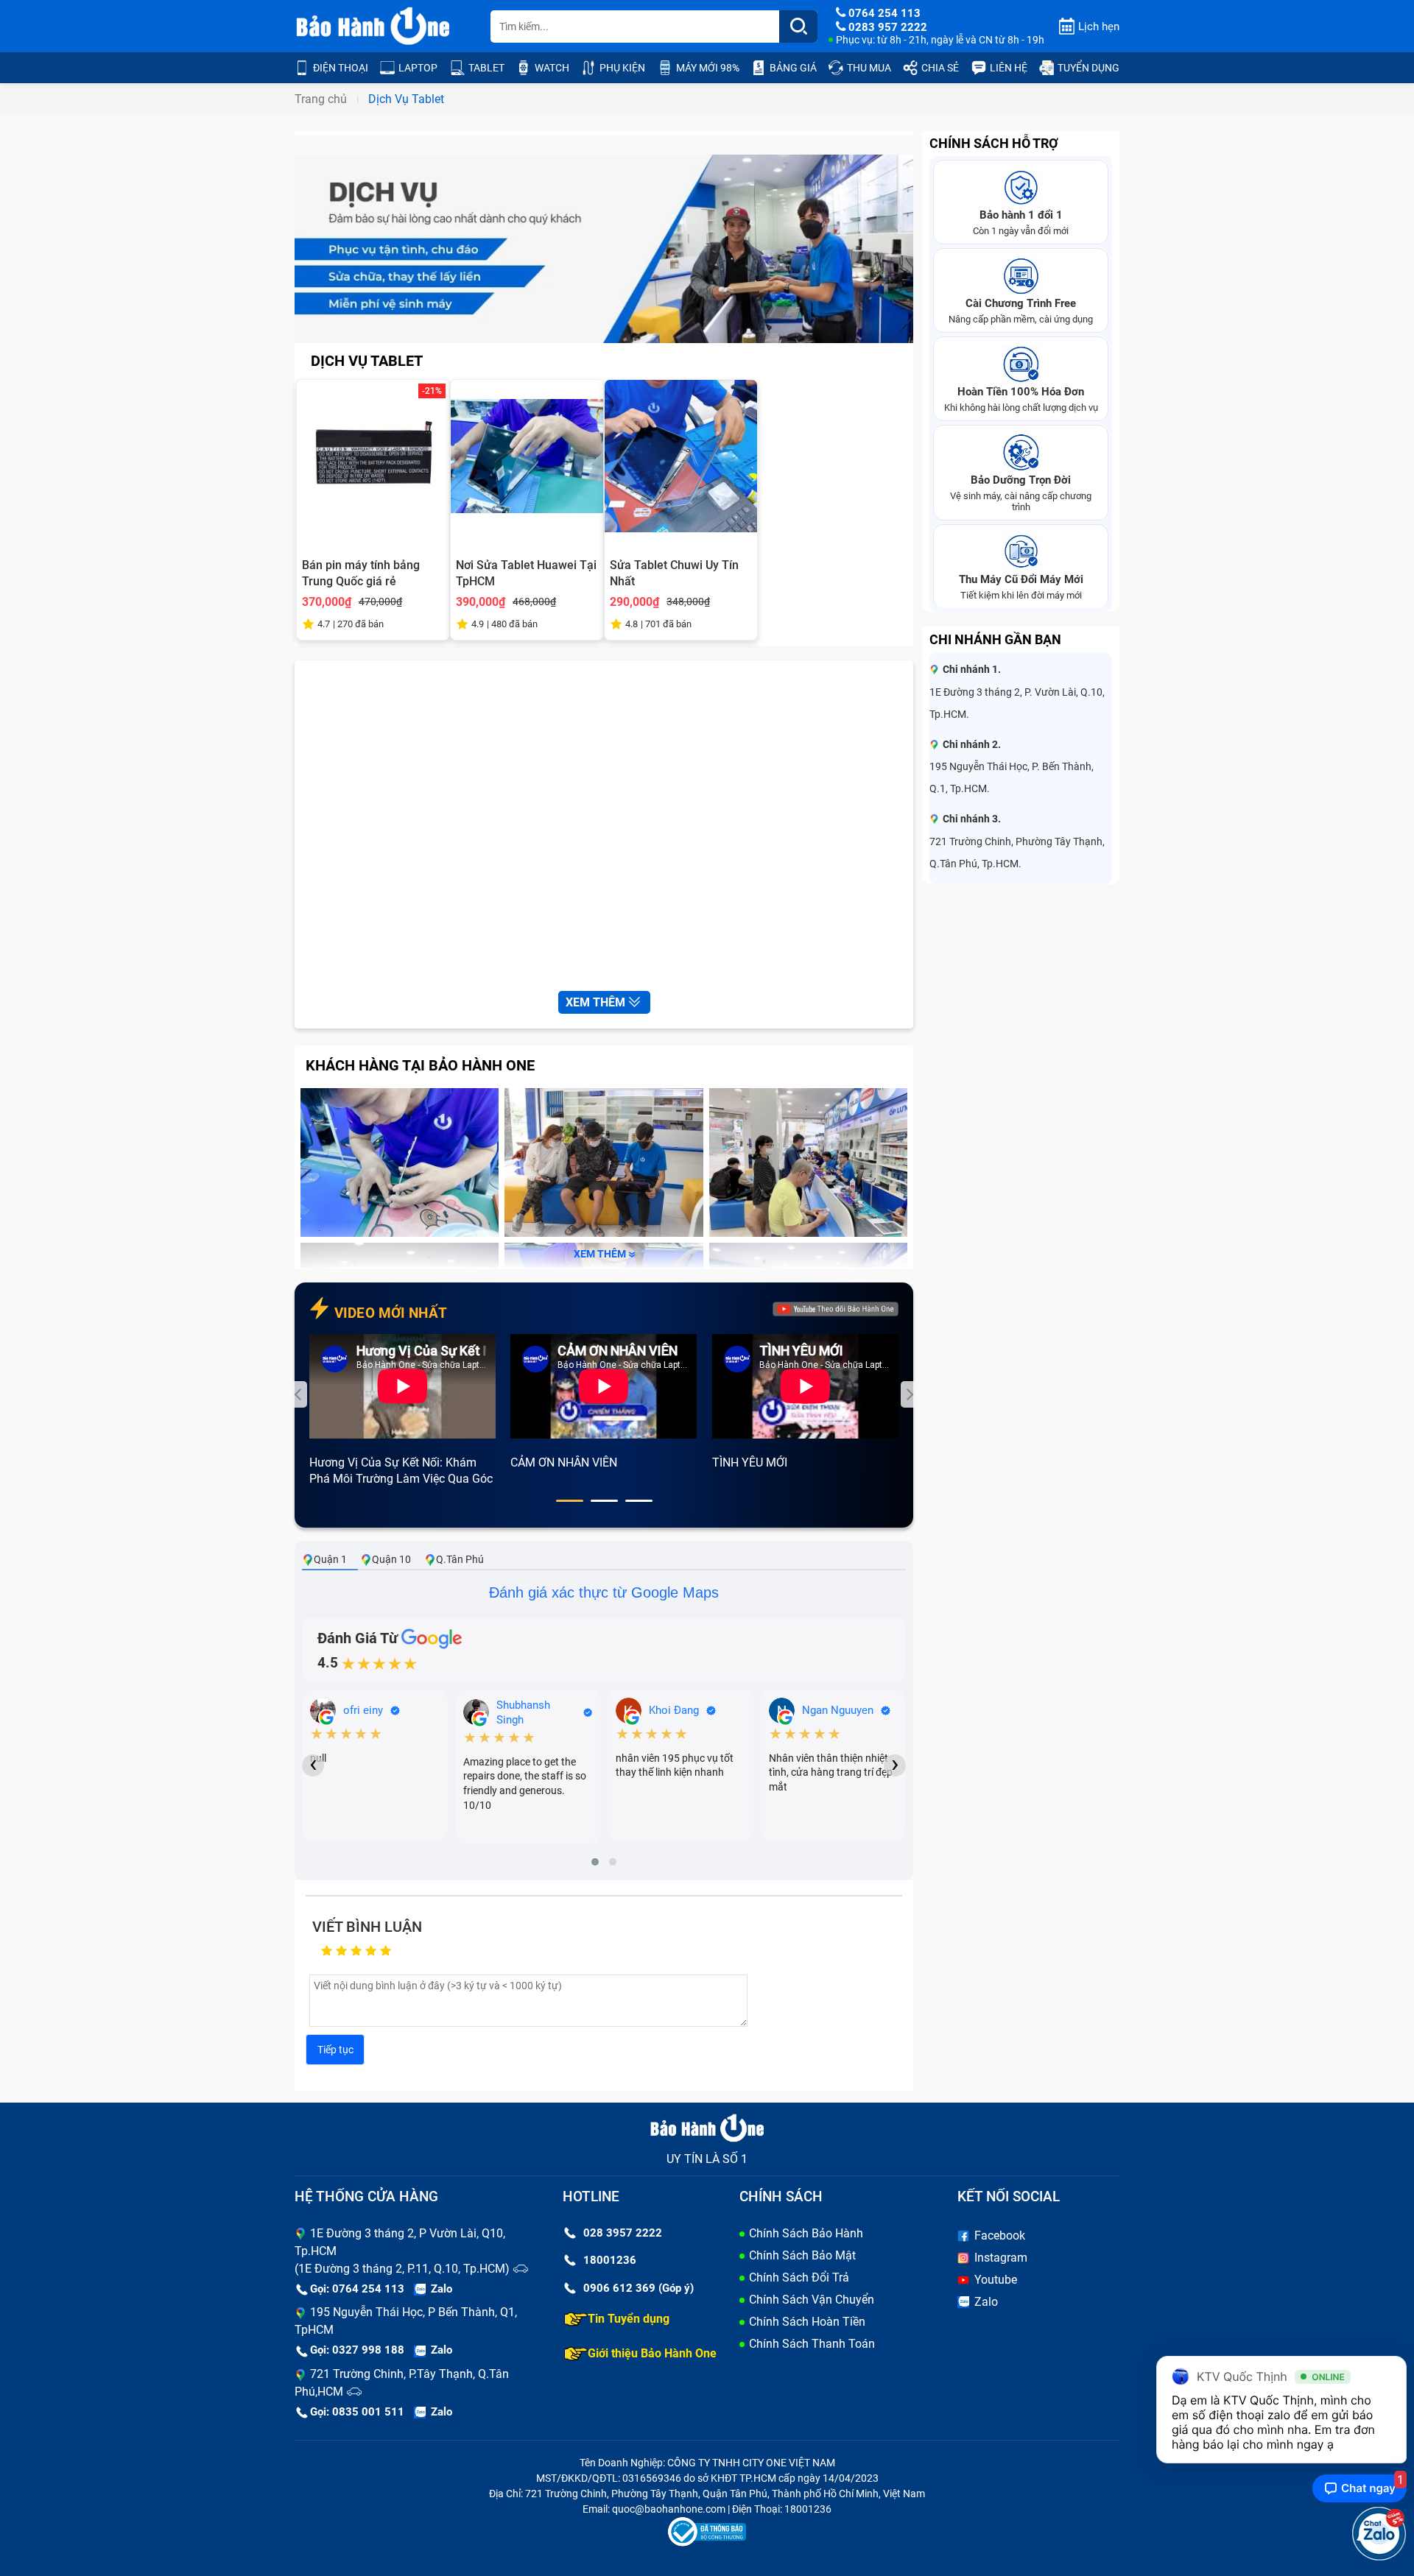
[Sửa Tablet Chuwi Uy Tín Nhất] (681, 456)
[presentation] (299, 1394)
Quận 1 (330, 1559)
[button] (570, 1501)
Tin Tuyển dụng (629, 2319)
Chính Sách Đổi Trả (799, 2277)
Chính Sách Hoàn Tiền (807, 2322)
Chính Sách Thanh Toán (812, 2344)
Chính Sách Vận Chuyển (812, 2300)
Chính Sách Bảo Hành (806, 2233)
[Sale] (604, 248)
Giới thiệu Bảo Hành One (652, 2353)
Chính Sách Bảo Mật (802, 2255)
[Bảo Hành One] (374, 27)
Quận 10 (391, 1559)
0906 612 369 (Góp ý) (639, 2288)
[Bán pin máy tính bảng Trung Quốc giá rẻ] (373, 456)
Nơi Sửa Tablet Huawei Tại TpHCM (526, 573)
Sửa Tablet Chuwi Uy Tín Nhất (674, 573)
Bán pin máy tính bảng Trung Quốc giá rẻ (361, 573)
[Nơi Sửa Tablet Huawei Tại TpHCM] (527, 456)
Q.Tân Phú (460, 1559)
